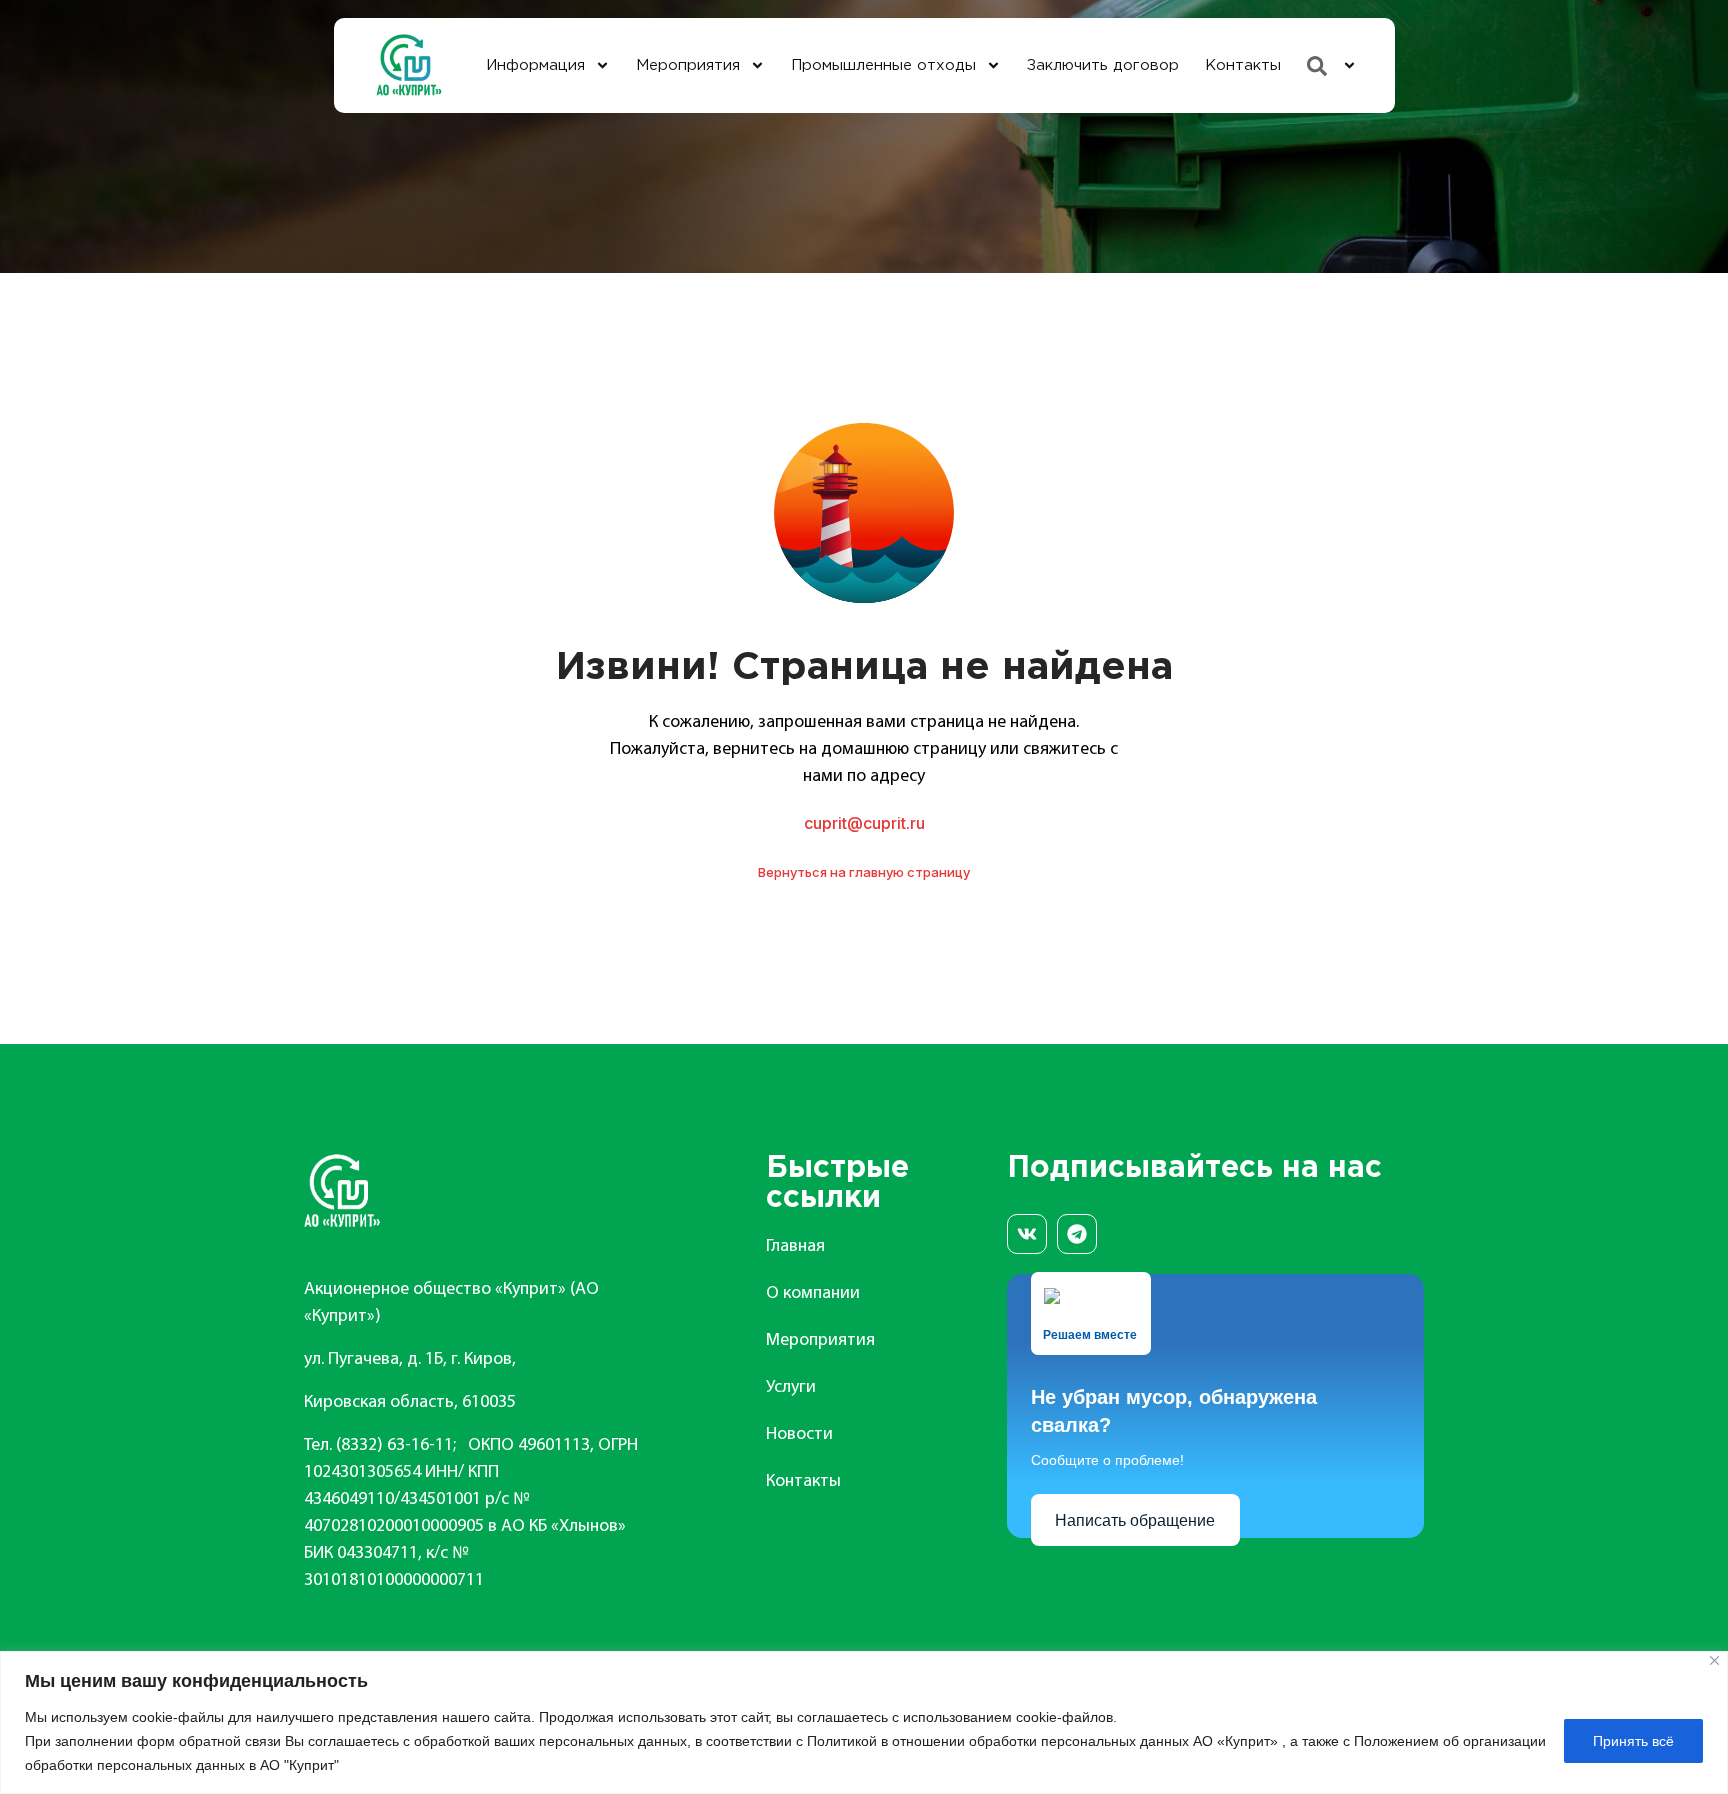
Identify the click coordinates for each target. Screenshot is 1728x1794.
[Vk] (1027, 1234)
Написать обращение (1135, 1520)
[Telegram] (1077, 1234)
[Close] (1714, 1660)
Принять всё (1633, 1741)
